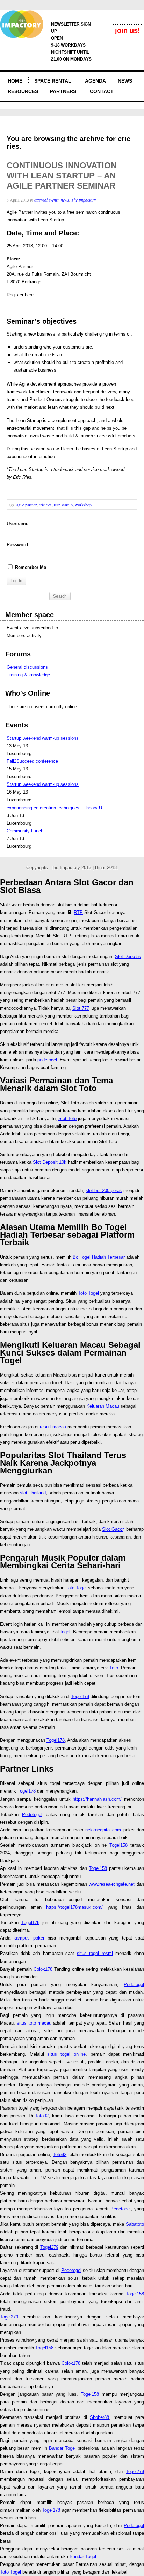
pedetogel (47, 1060)
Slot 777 (81, 1008)
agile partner (27, 505)
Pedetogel (32, 1814)
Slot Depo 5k (128, 956)
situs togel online (66, 2054)
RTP (78, 912)
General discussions (27, 667)
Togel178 (80, 1697)
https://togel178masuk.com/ (74, 1907)
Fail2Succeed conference (32, 761)
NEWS (125, 81)
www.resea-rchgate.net (112, 1884)
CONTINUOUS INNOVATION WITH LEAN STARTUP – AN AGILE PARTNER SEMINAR (62, 175)
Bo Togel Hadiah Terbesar (99, 1257)
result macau (53, 1427)
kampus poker (29, 1938)
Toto (114, 1668)
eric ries (45, 505)
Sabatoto (135, 2224)
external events (46, 200)
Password (17, 545)
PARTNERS (63, 91)
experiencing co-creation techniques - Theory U (54, 808)
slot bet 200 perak (104, 1191)
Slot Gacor (113, 1529)
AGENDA (95, 81)
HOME (15, 81)
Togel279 (49, 2247)
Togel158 (118, 1845)
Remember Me (30, 567)
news (65, 200)
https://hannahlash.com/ (97, 1799)
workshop (83, 505)
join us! (128, 30)
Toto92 (42, 2116)
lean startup (63, 505)
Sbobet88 (99, 2417)
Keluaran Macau (103, 1406)
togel (65, 1632)
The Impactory (84, 200)
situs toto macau (34, 2023)
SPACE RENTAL (53, 81)
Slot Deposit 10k (50, 1162)
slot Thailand (33, 1493)
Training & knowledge (28, 675)
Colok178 (43, 1969)
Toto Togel (88, 1293)
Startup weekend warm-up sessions (43, 738)
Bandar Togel (62, 2448)
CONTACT (102, 91)
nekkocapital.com (103, 1830)
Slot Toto (67, 1118)
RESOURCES (23, 91)
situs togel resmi (95, 1953)
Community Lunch (25, 831)
